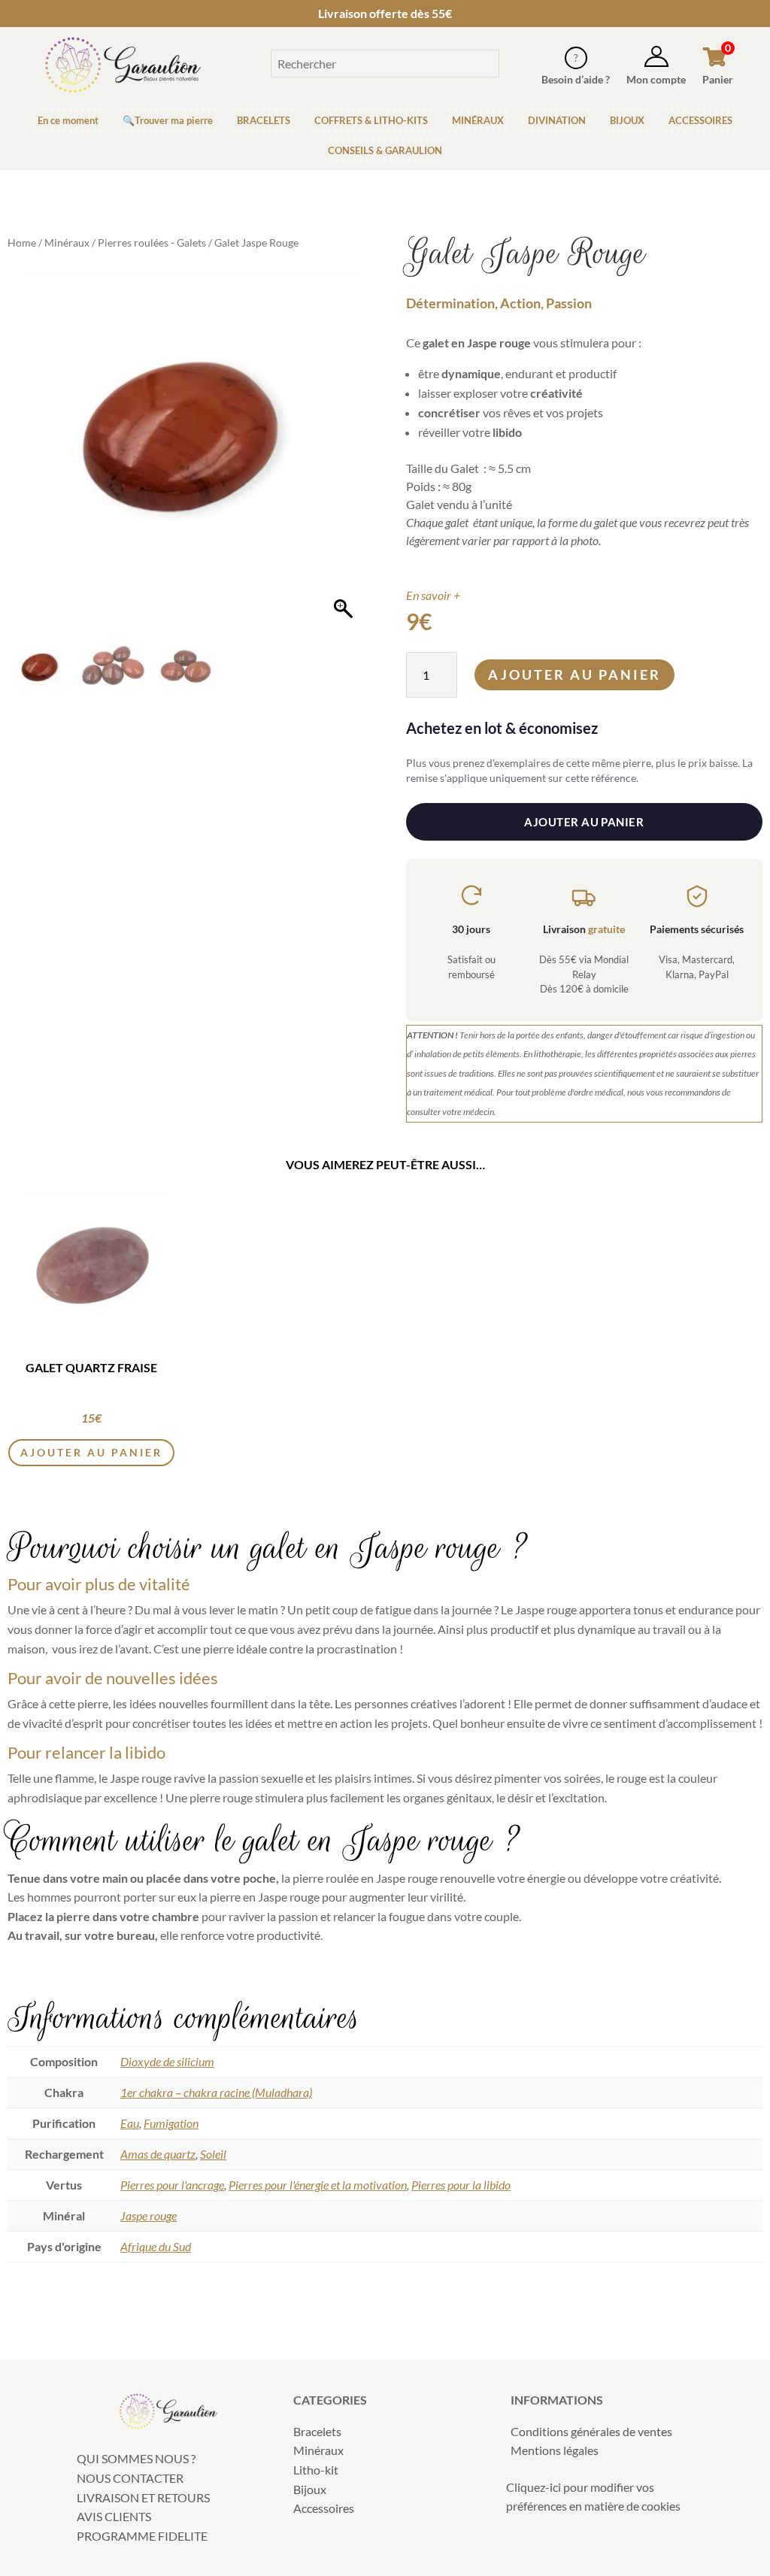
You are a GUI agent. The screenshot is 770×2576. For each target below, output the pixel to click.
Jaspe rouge (149, 2215)
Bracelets (317, 2431)
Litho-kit (316, 2470)
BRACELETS (264, 120)
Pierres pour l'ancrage (172, 2185)
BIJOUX (627, 120)
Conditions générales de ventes (591, 2431)
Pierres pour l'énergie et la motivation (318, 2185)
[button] (345, 459)
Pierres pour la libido (461, 2185)
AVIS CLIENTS (114, 2516)
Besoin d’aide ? (576, 79)
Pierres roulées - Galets (152, 242)
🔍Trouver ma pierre (168, 120)
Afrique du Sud (156, 2246)
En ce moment (68, 120)
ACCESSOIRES (700, 120)
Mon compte (656, 79)
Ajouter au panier (574, 674)
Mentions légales (555, 2450)
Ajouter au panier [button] (91, 1452)
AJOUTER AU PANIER (584, 822)
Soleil (213, 2154)
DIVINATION (557, 120)
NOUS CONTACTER (130, 2478)
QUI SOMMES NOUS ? (136, 2458)
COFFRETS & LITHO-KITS (371, 120)
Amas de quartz (158, 2154)
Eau (130, 2123)
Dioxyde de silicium (167, 2061)
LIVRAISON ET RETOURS (143, 2497)
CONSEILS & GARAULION (385, 150)
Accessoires (324, 2508)
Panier (718, 79)
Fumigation (171, 2123)
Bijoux (310, 2489)
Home (22, 242)
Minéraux (67, 242)
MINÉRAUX (478, 120)
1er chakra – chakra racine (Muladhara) (216, 2092)
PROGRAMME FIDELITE (142, 2536)
